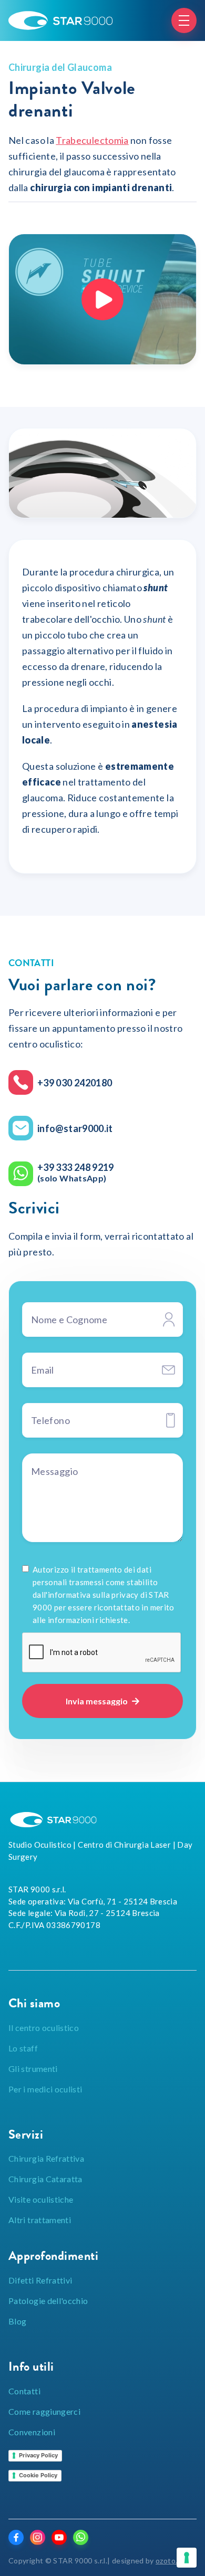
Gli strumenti (33, 2069)
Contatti (24, 2391)
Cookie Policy (38, 2475)
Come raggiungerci (44, 2411)
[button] (184, 20)
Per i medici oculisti (45, 2089)
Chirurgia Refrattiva (46, 2158)
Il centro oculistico (44, 2028)
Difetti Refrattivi (40, 2280)
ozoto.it (169, 2561)
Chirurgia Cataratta (45, 2179)
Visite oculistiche (41, 2199)
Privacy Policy (38, 2455)
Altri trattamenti (40, 2220)
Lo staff (23, 2048)
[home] (60, 20)
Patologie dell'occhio (48, 2301)
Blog (17, 2321)
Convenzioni (32, 2432)
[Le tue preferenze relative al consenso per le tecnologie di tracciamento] (187, 2558)
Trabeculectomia (92, 140)
